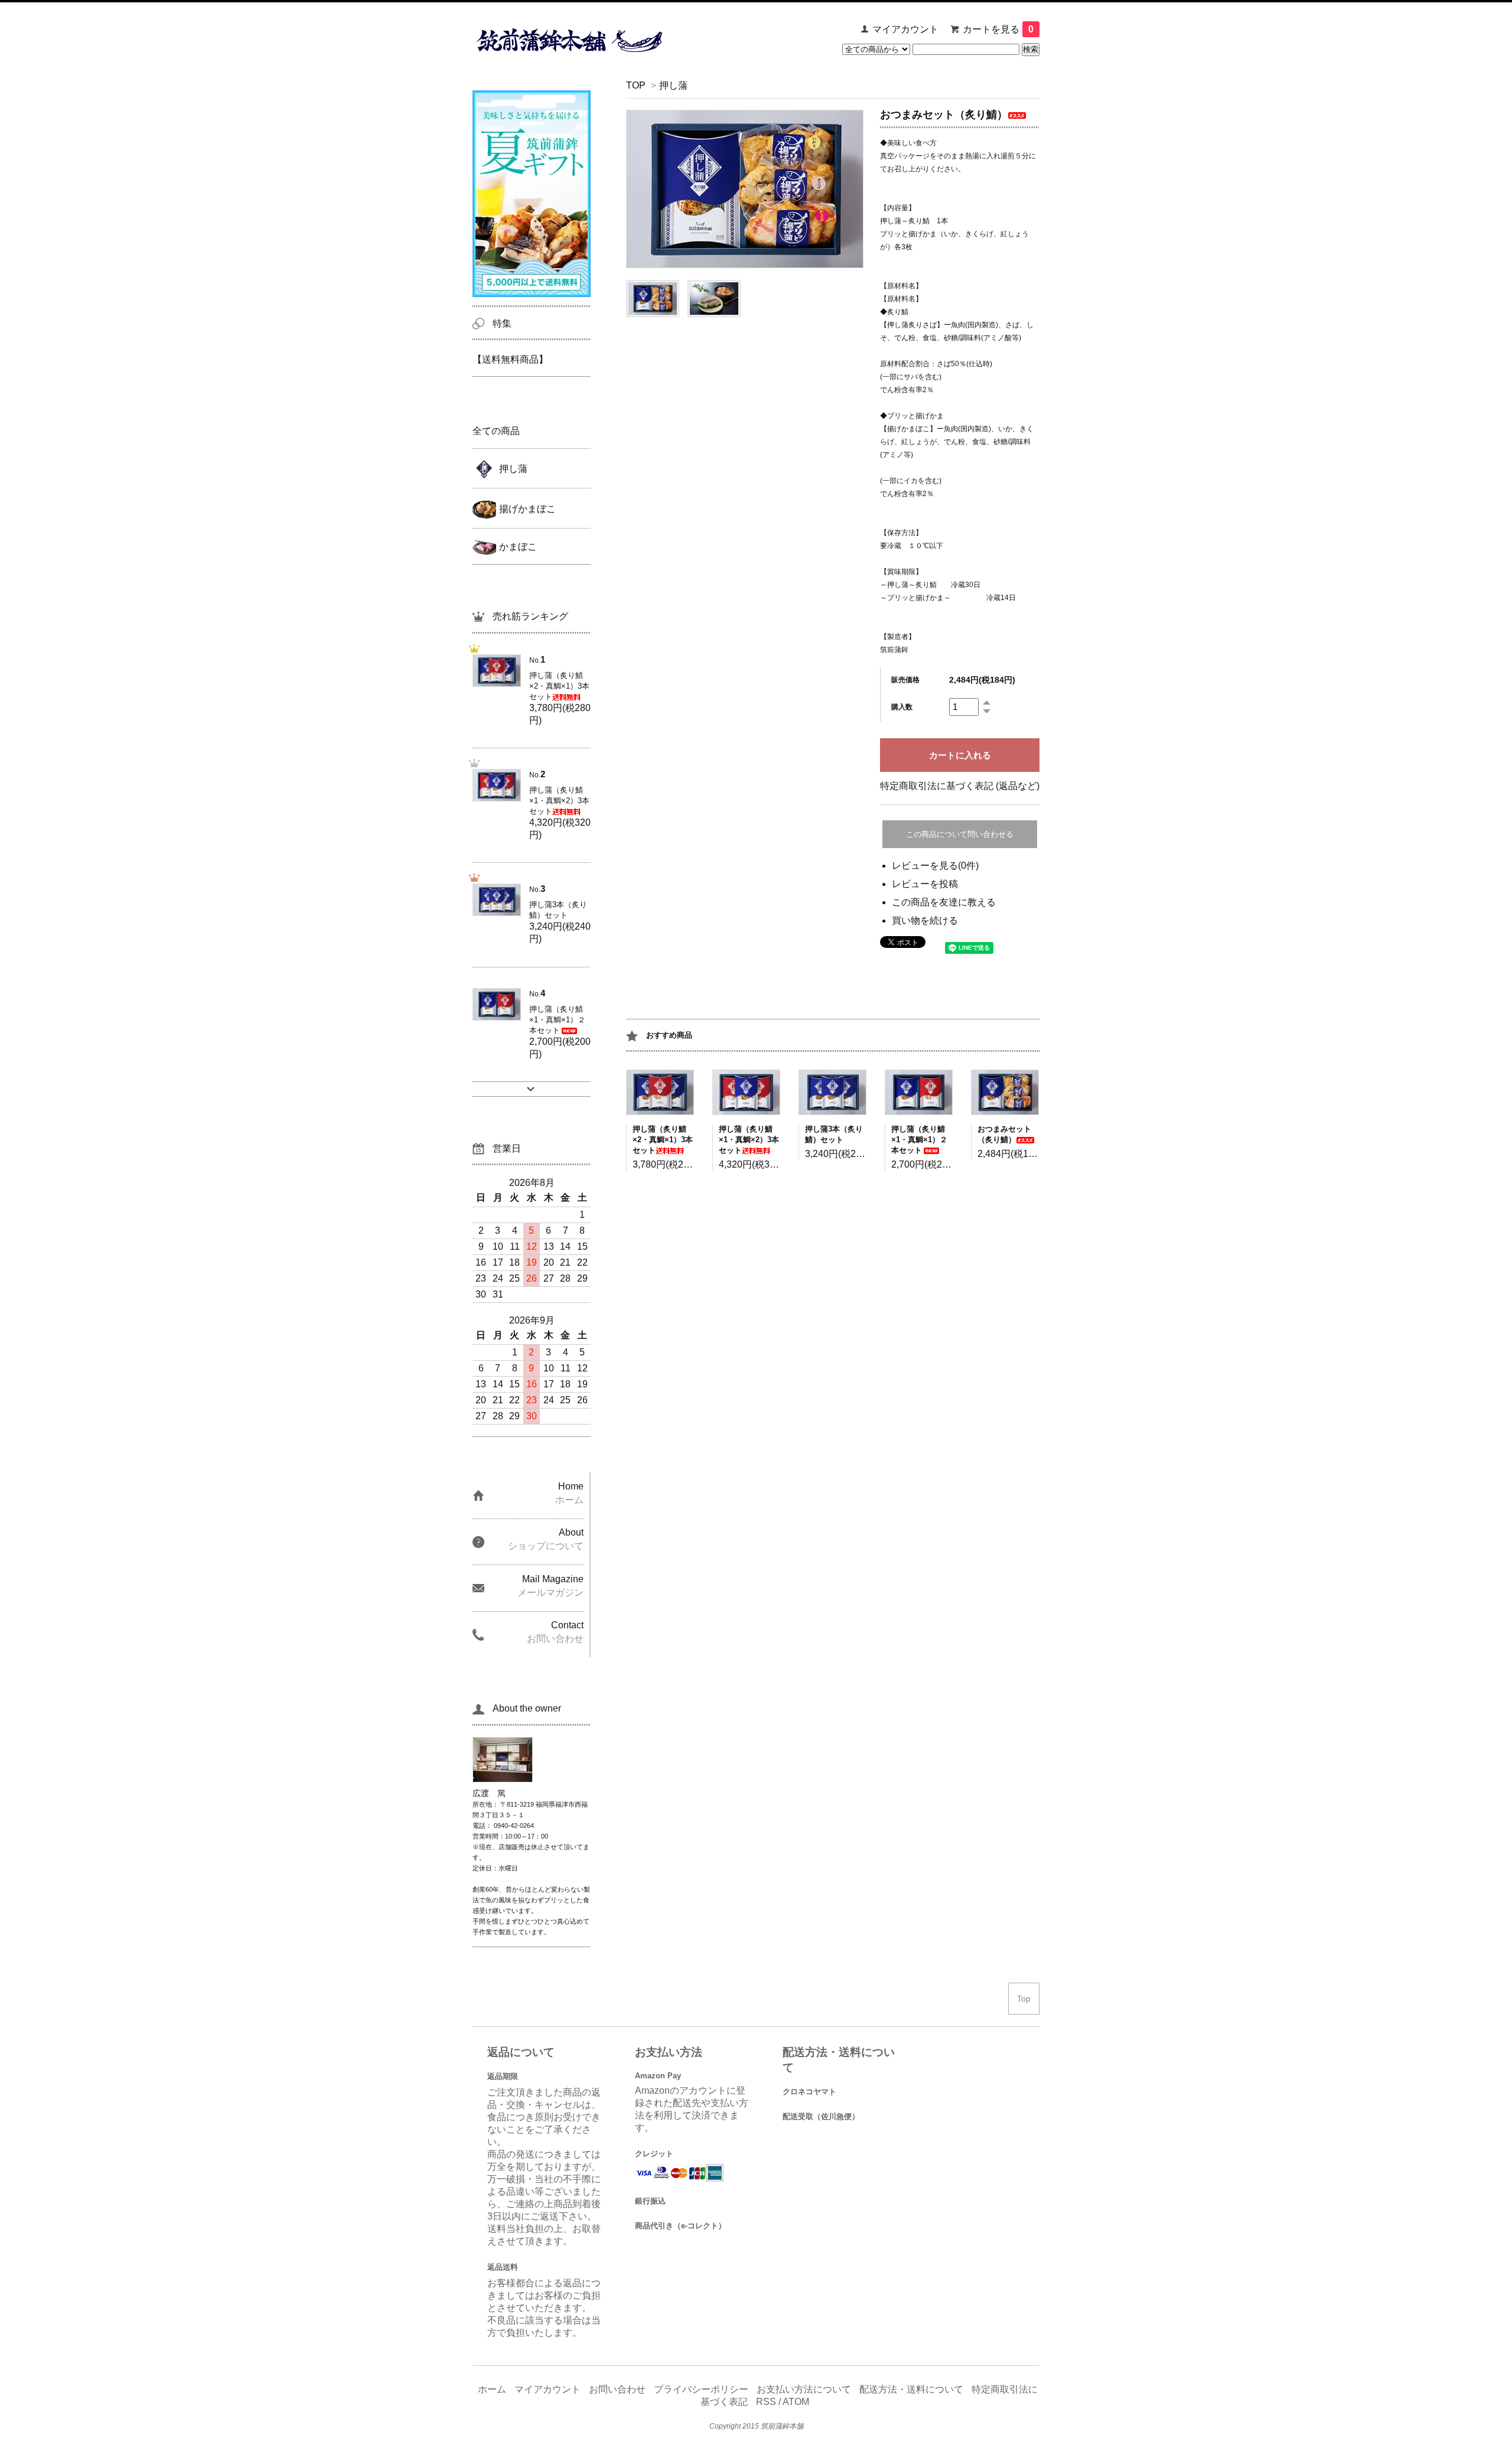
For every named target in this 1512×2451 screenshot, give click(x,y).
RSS (766, 2402)
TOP (636, 85)
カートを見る (998, 29)
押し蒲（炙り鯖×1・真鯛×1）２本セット (919, 1140)
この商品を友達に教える (944, 902)
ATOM (796, 2402)
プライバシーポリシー (701, 2389)
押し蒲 (673, 85)
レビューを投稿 (925, 884)
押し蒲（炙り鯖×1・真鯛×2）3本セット (749, 1140)
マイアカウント (905, 29)
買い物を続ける (925, 920)
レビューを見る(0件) (935, 866)
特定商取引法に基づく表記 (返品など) (960, 786)
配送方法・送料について (911, 2389)
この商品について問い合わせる (960, 834)
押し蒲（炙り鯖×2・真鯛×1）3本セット (663, 1140)
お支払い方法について (804, 2389)
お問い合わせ (617, 2389)
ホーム (492, 2389)
